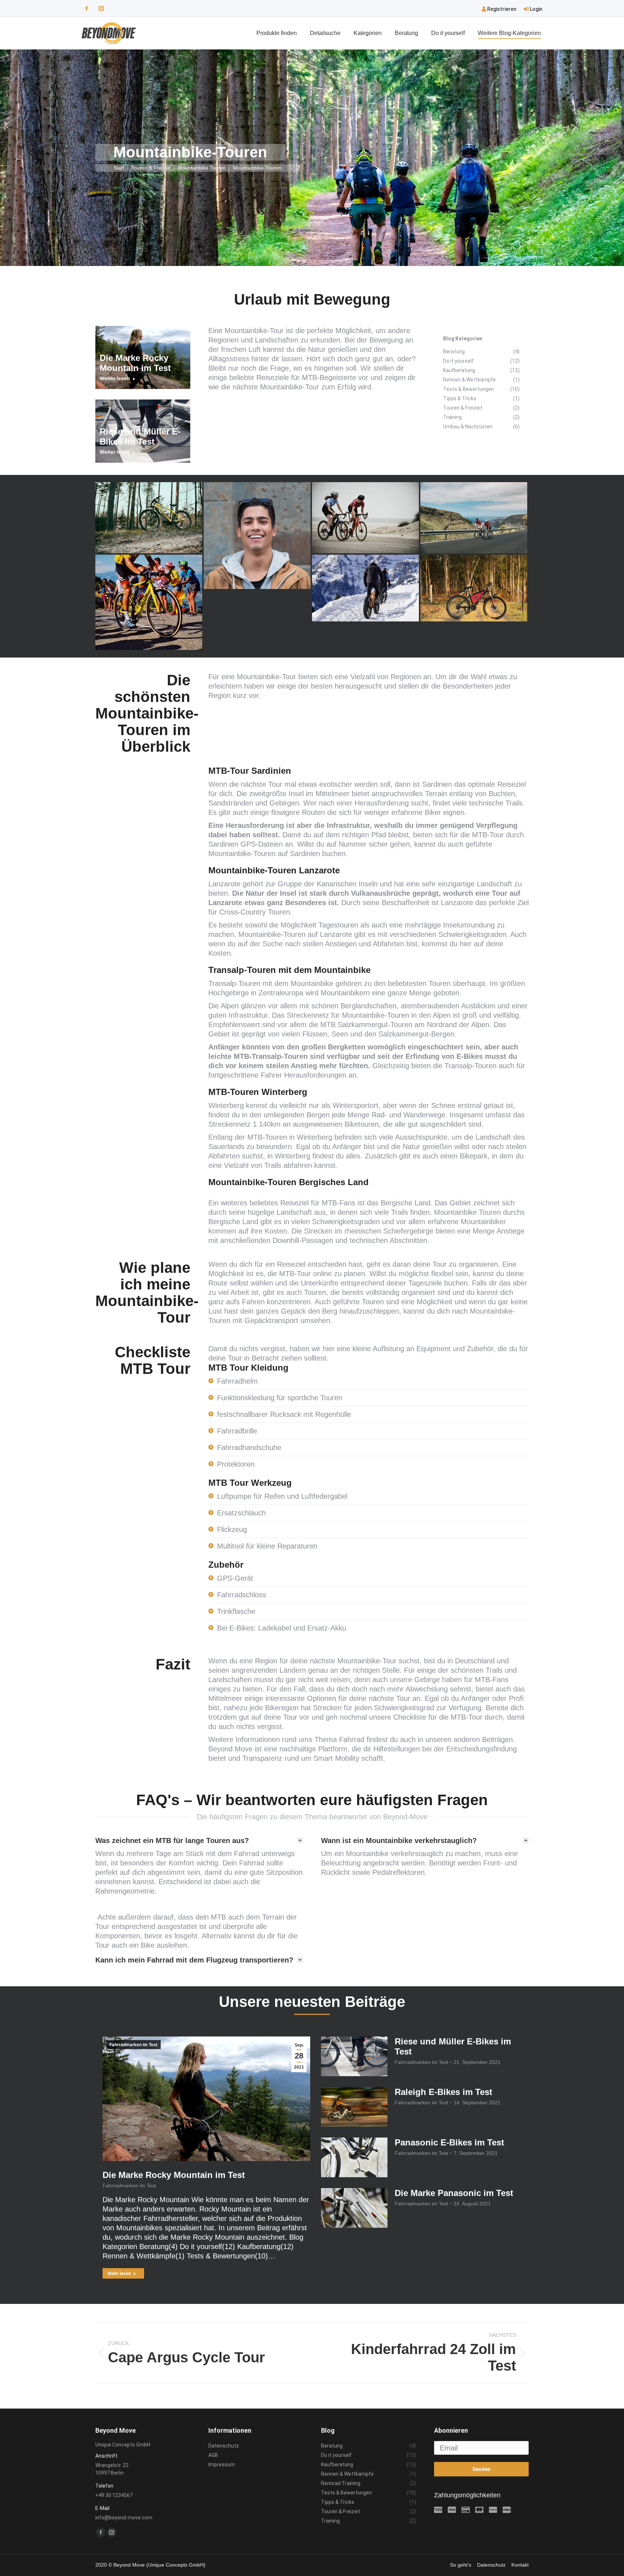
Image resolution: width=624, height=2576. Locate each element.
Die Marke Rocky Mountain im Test (135, 363)
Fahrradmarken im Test (133, 2045)
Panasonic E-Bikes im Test (449, 2142)
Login (536, 9)
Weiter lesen (115, 378)
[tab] (199, 1841)
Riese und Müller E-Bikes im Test (140, 436)
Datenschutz (224, 2446)
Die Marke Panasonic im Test (454, 2193)
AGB (213, 2455)
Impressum (222, 2464)
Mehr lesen (119, 2274)
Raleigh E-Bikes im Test (443, 2092)
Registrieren (501, 9)
